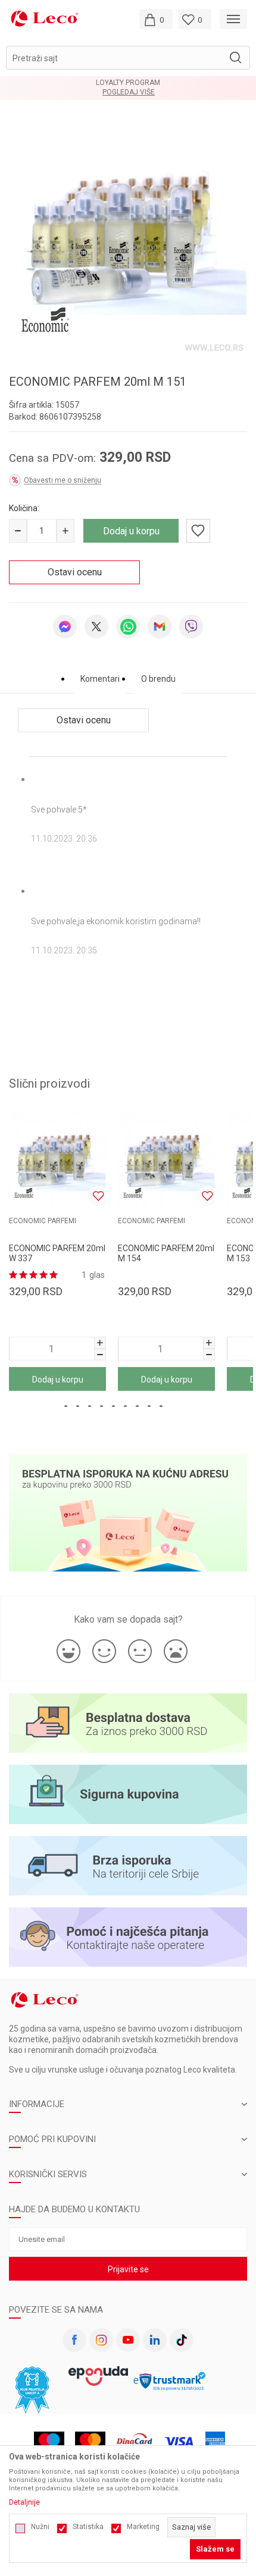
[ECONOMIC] (45, 319)
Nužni (40, 2527)
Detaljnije (24, 2502)
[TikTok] (182, 2340)
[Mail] (160, 626)
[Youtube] (128, 2340)
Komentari (100, 679)
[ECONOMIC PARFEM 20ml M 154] (166, 1159)
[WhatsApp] (128, 626)
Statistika (88, 2527)
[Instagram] (101, 2340)
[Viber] (191, 626)
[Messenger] (65, 626)
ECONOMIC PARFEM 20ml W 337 (57, 1253)
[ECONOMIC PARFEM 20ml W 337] (57, 1159)
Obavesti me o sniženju (63, 480)
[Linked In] (155, 2340)
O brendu (158, 679)
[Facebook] (74, 2340)
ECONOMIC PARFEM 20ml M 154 (166, 1253)
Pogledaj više (129, 92)
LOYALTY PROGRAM (128, 83)
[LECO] (45, 18)
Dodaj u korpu (131, 531)
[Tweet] (96, 626)
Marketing (143, 2527)
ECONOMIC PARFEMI (43, 1221)
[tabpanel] (128, 237)
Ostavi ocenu (75, 572)
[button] (128, 58)
